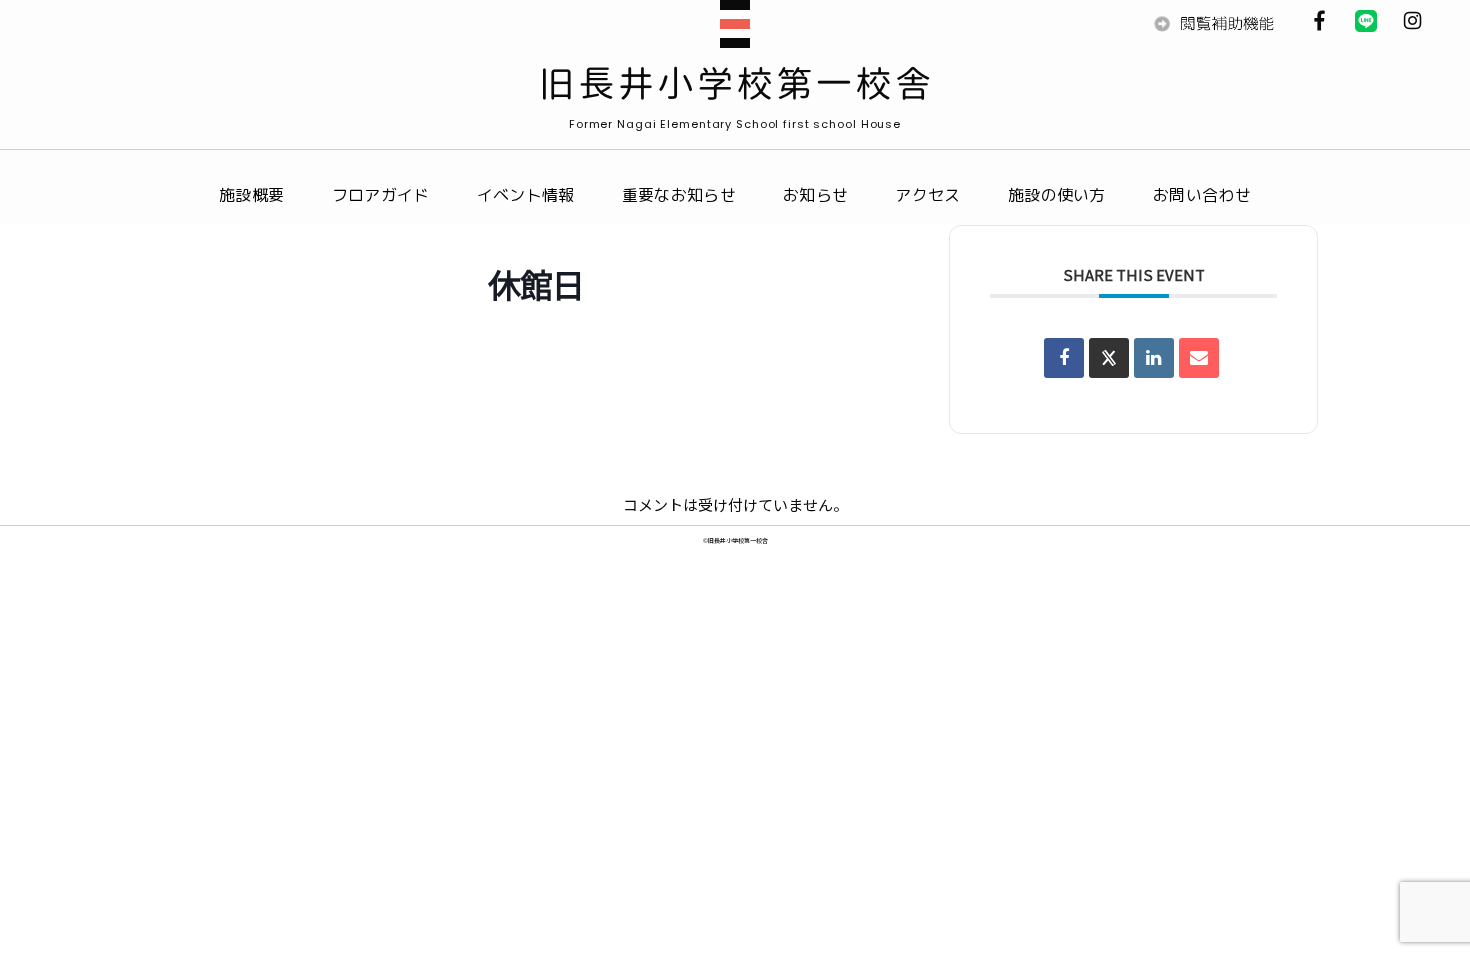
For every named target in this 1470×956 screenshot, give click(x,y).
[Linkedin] (1154, 358)
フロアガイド (381, 195)
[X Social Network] (1109, 358)
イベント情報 (526, 195)
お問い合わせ (1202, 195)
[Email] (1199, 358)
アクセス (927, 195)
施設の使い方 (1057, 195)
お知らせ (815, 195)
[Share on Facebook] (1064, 358)
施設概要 (251, 195)
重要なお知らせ (679, 195)
